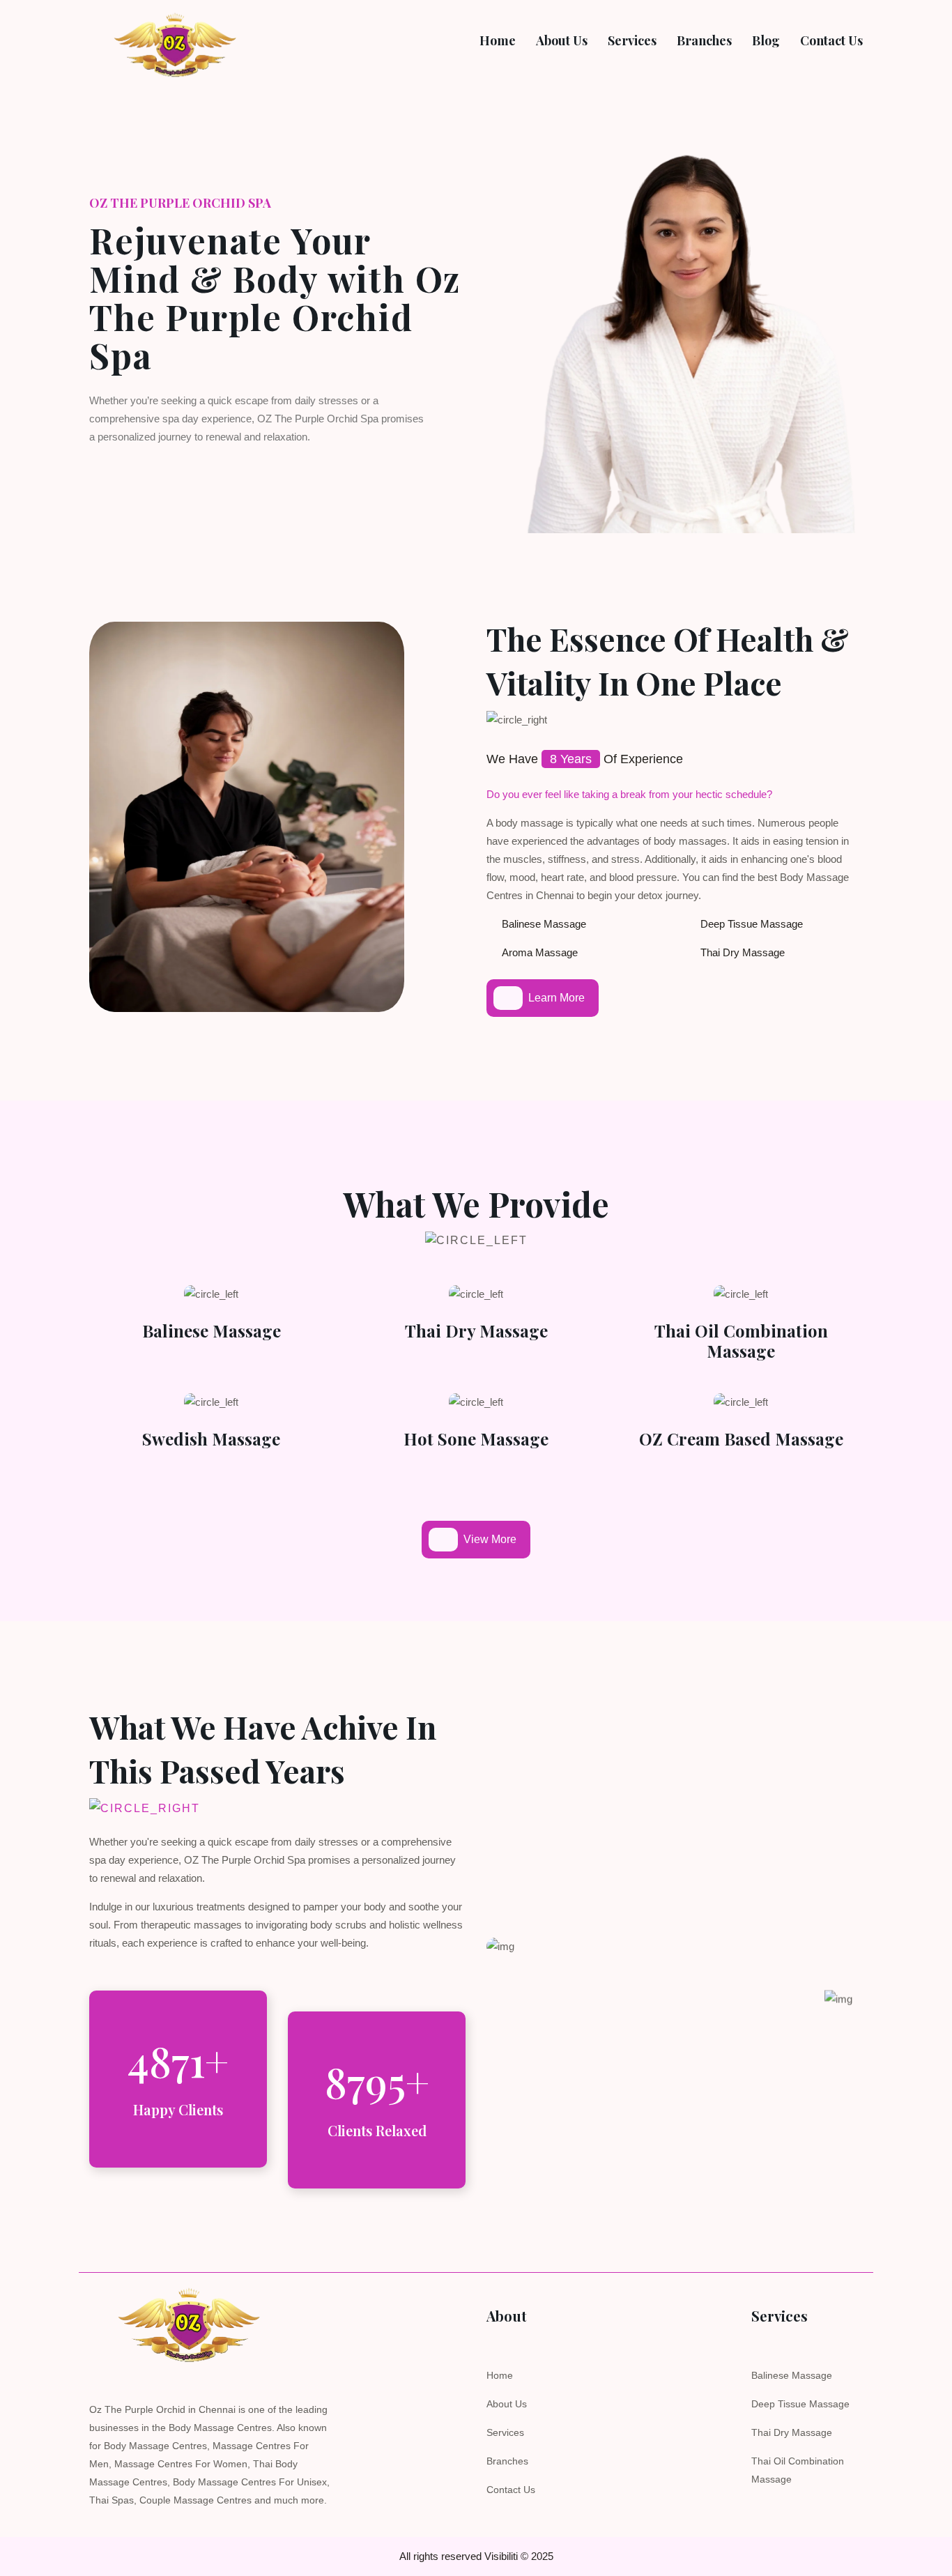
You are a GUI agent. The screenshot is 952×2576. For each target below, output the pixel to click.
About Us (507, 2404)
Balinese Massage (212, 1331)
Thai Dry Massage (476, 1331)
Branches (507, 2461)
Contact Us (511, 2490)
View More (490, 1539)
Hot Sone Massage (476, 1439)
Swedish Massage (211, 1439)
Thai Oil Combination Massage (741, 1341)
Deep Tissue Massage (800, 2404)
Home (500, 2375)
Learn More (556, 998)
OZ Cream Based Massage (741, 1439)
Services (505, 2432)
